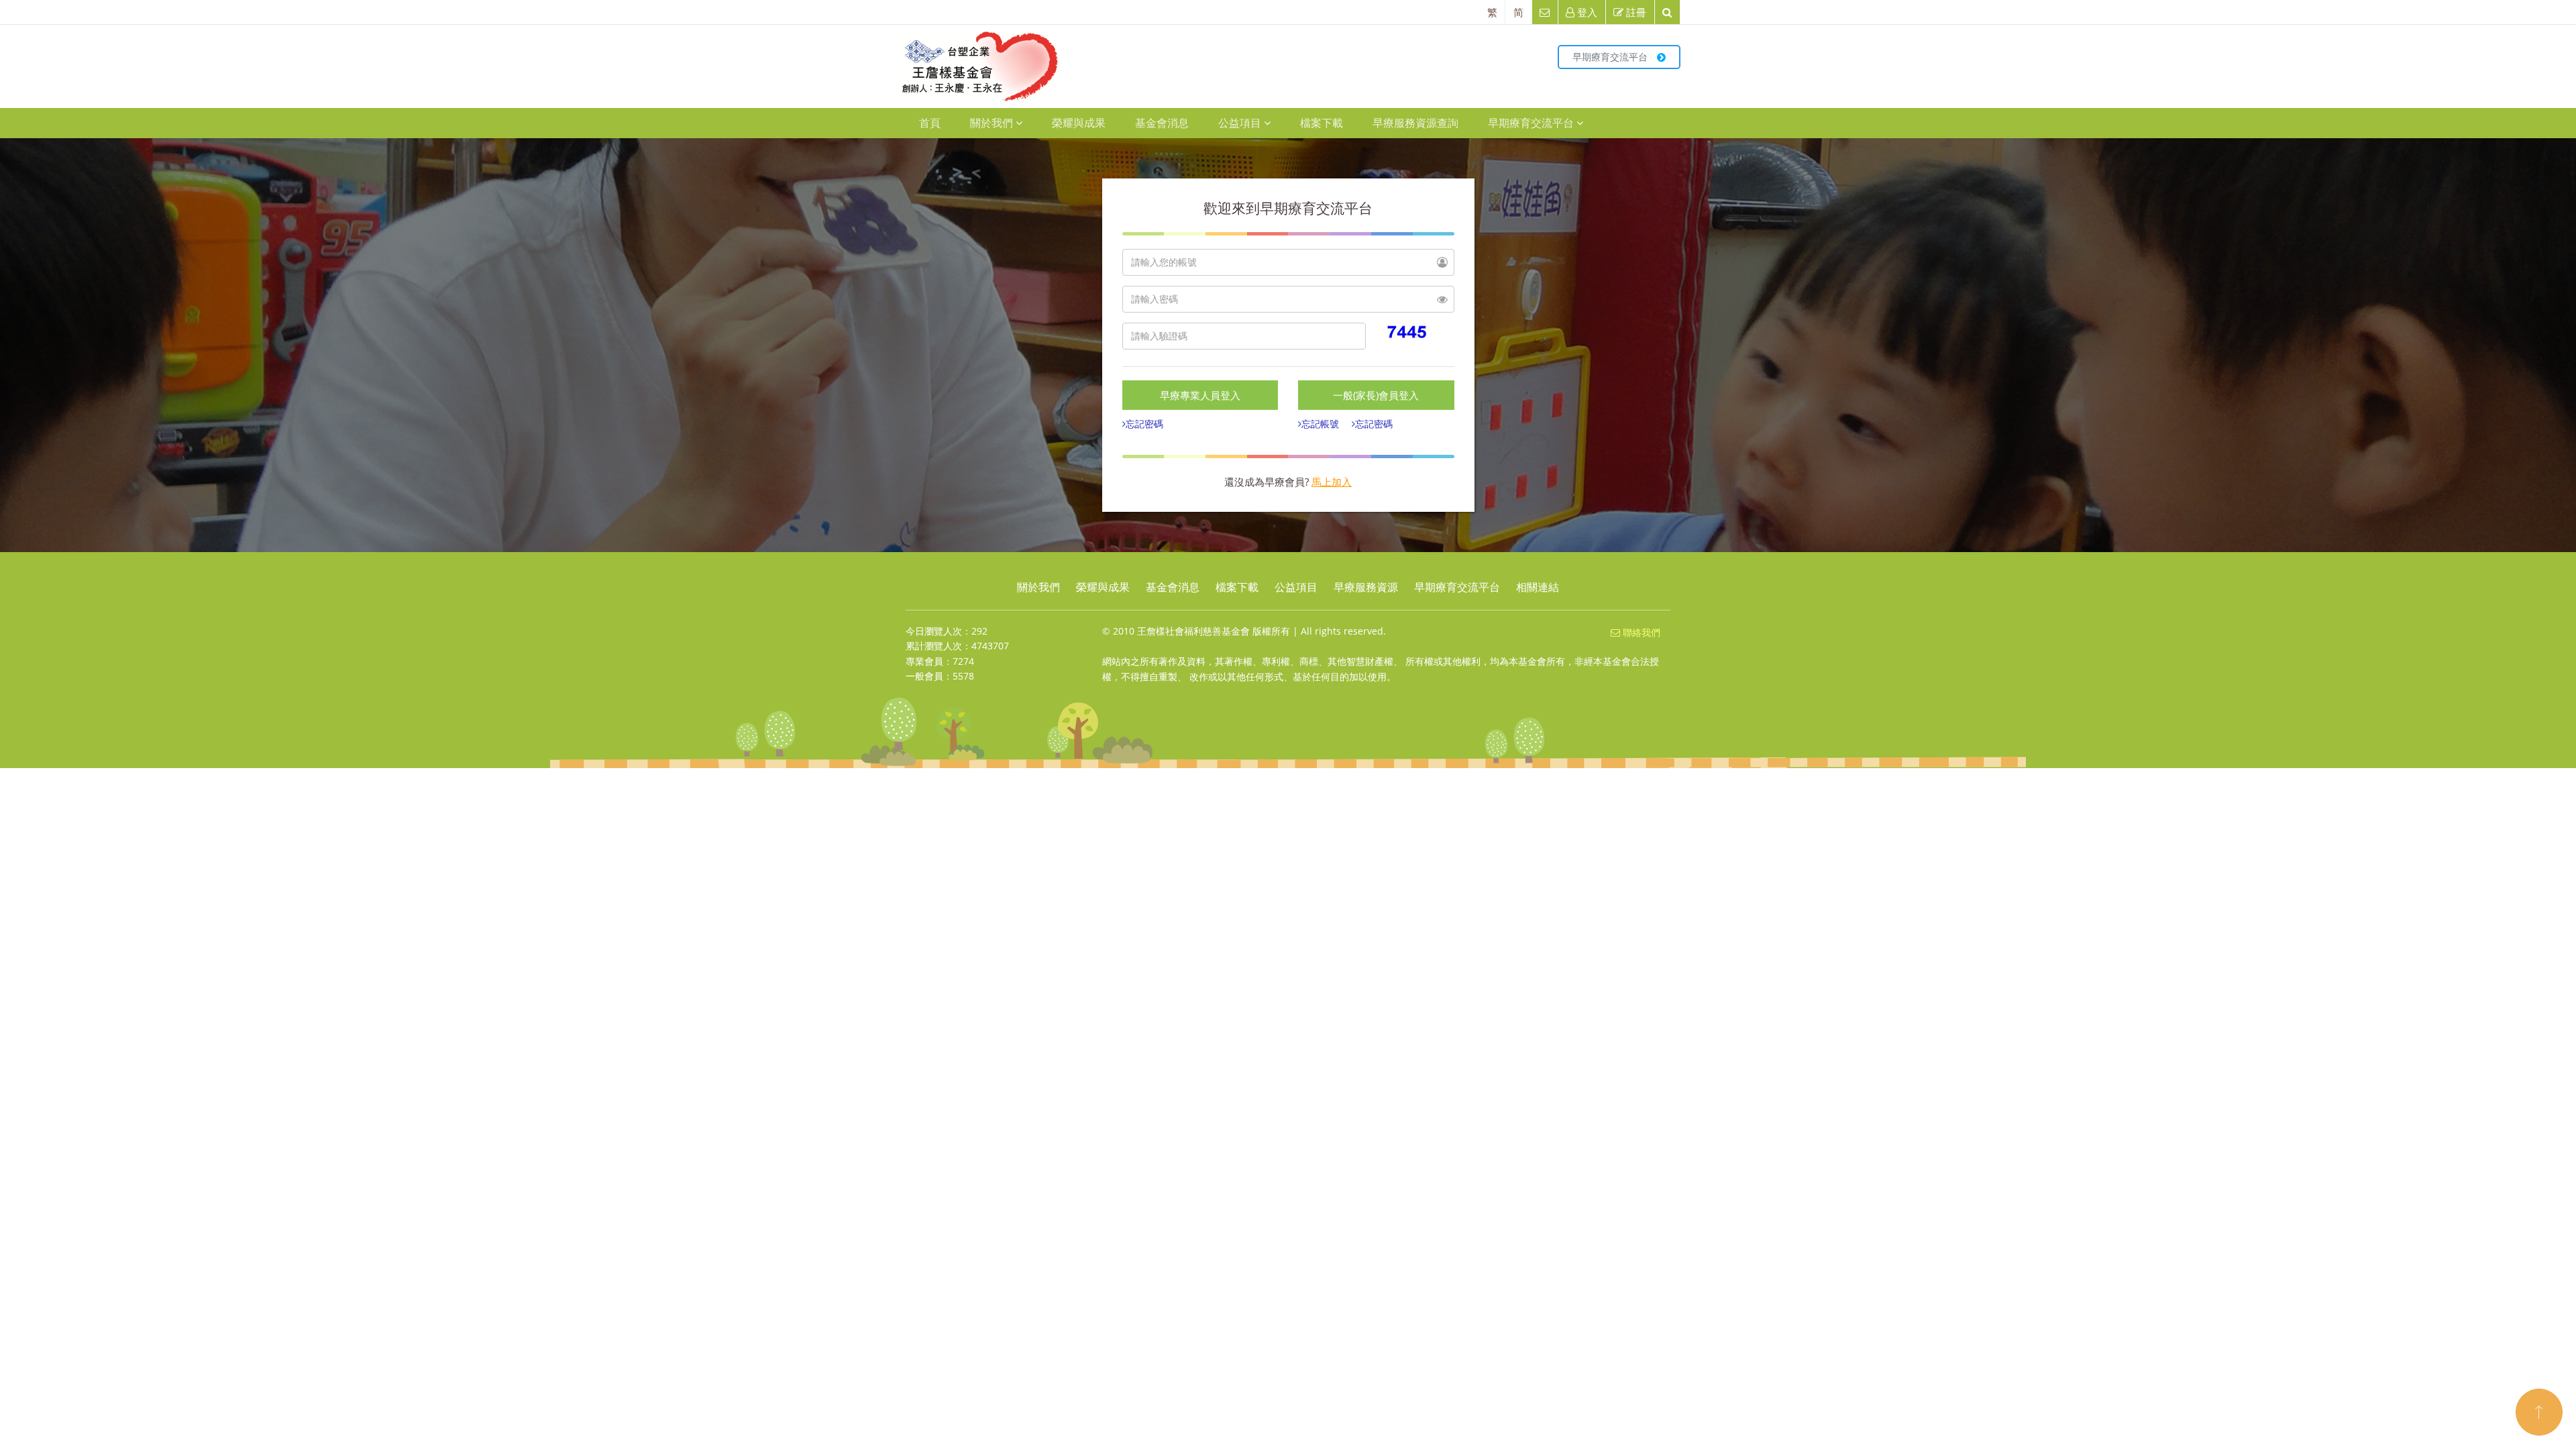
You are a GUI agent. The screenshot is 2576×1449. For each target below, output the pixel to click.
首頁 (930, 123)
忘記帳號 (1320, 424)
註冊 (1635, 12)
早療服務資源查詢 (1415, 123)
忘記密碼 (1144, 424)
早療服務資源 (1366, 587)
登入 (1586, 12)
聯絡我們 (1640, 632)
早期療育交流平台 (1611, 57)
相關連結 (1538, 587)
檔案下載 (1322, 123)
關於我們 (991, 123)
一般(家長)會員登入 (1376, 395)
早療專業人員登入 (1200, 395)
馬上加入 (1332, 482)
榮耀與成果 (1079, 123)
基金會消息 (1162, 123)
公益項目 (1240, 123)
